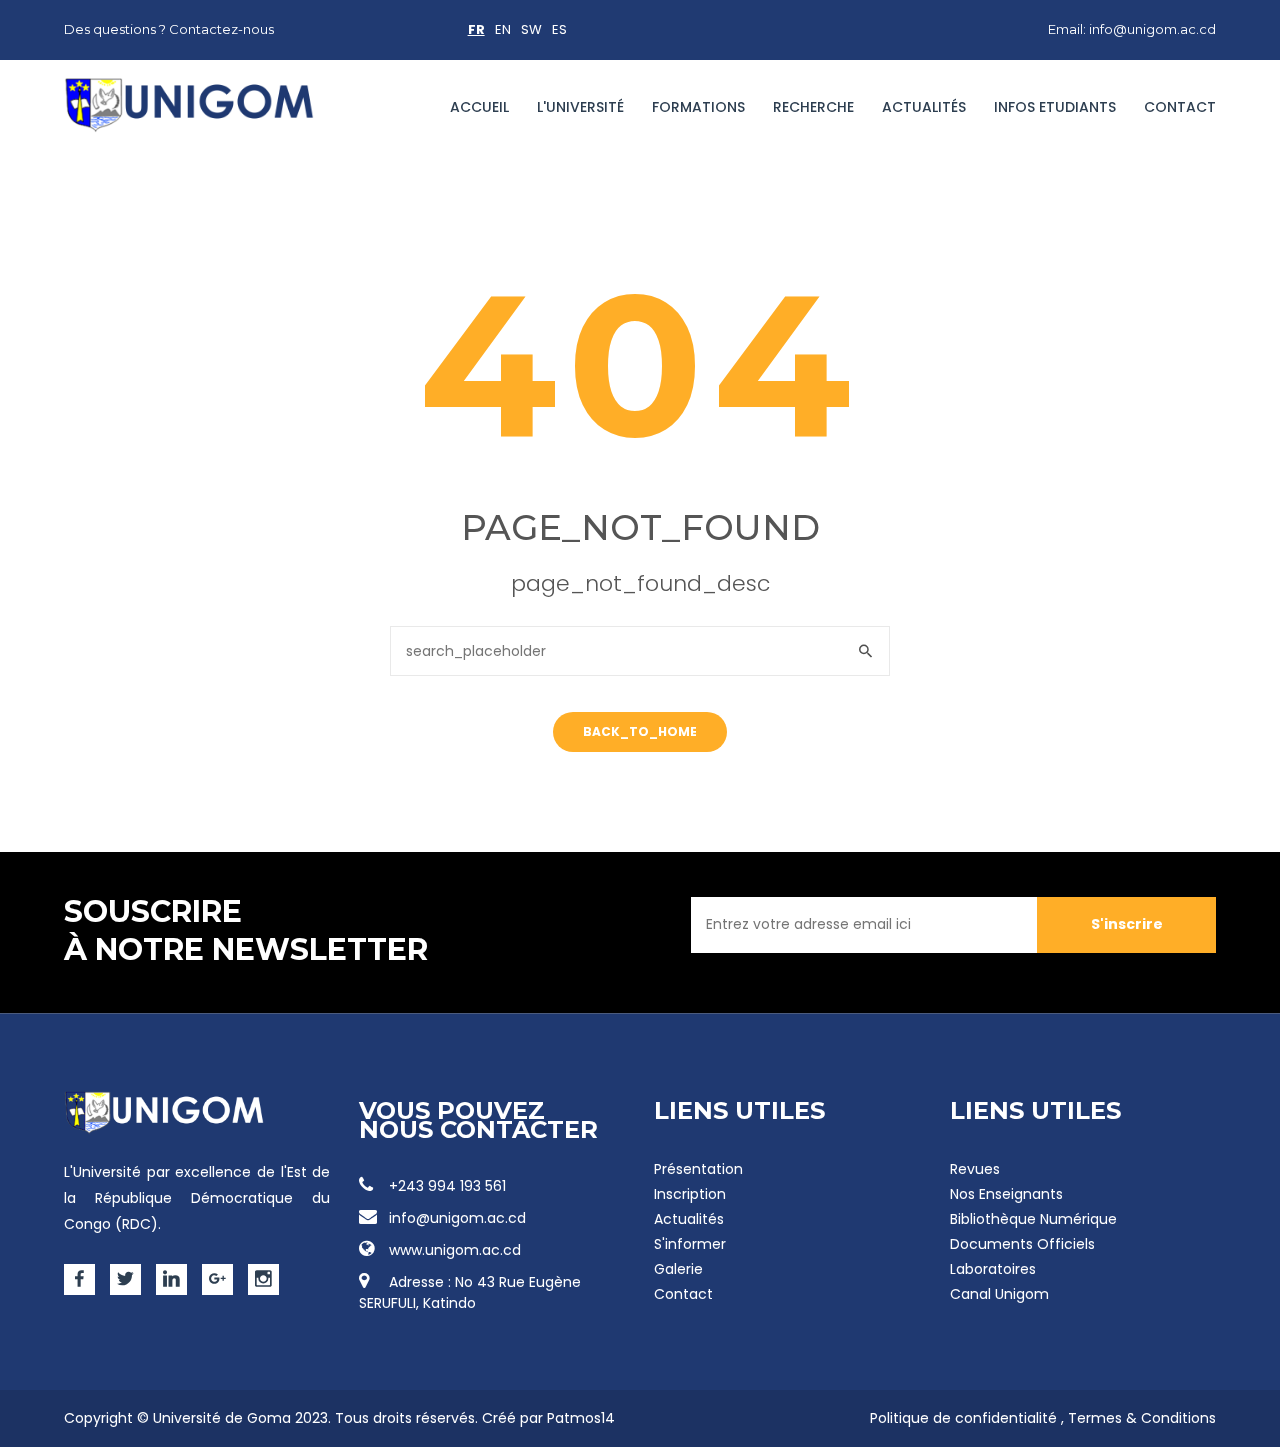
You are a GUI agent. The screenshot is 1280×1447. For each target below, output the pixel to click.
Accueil (479, 107)
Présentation (698, 1169)
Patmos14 (581, 1418)
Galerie (678, 1269)
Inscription (690, 1194)
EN (503, 29)
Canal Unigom (999, 1294)
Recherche (813, 107)
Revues (975, 1169)
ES (559, 29)
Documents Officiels (1022, 1244)
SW (531, 29)
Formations (698, 107)
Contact (1180, 107)
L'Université (580, 107)
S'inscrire (1127, 924)
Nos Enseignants (1006, 1194)
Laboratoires (993, 1269)
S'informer (690, 1244)
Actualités (924, 107)
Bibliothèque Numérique (1033, 1219)
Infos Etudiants (1055, 107)
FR (476, 29)
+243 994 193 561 (447, 1186)
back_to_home (640, 731)
